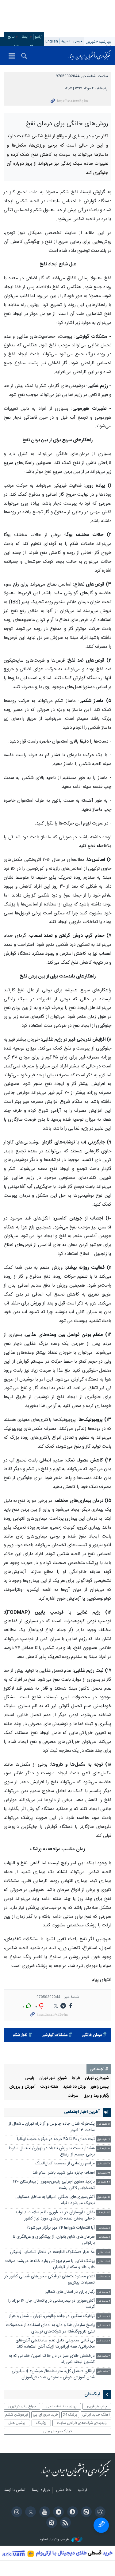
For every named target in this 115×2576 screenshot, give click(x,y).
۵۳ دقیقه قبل (103, 2285)
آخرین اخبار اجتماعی (82, 2184)
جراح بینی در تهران (22, 2478)
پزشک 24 (70, 2486)
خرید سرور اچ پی (46, 2486)
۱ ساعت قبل (104, 2300)
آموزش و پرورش (22, 2159)
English (52, 41)
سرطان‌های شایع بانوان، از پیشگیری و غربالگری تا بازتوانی (54, 2312)
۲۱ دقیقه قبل (104, 2220)
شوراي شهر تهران (53, 2150)
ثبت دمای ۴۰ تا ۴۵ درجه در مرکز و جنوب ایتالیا (56, 2211)
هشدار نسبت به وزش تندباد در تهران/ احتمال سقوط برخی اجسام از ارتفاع (52, 2223)
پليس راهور (100, 2159)
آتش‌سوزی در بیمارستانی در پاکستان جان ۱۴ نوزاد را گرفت (52, 2376)
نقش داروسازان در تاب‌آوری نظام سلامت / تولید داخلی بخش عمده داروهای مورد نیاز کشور (55, 2287)
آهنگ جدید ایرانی (96, 2486)
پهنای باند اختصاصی (61, 2478)
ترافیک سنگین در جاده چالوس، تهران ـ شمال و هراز (52, 2388)
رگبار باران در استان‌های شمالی (70, 2364)
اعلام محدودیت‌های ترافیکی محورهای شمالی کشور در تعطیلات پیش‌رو (50, 2351)
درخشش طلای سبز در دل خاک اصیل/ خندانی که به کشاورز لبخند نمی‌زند (52, 2431)
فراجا (76, 2150)
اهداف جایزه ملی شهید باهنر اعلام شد (64, 2245)
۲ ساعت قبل (104, 2364)
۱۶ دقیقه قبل (104, 2196)
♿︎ (101, 2525)
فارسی (78, 41)
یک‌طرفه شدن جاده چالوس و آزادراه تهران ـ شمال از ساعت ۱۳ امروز (52, 2199)
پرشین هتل (17, 2495)
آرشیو (39, 37)
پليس (30, 2150)
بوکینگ (41, 2495)
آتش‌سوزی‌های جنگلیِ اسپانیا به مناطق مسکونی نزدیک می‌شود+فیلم (55, 2272)
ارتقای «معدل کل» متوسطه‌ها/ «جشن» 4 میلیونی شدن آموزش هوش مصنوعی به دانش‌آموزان (53, 2446)
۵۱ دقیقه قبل (104, 2269)
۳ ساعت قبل (104, 2428)
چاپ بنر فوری (97, 2478)
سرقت (73, 2168)
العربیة (66, 41)
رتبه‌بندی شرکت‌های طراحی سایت (82, 2495)
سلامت (103, 76)
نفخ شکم (20, 2107)
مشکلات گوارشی (54, 2107)
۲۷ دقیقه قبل (103, 2236)
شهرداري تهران (97, 2150)
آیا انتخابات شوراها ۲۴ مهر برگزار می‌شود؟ (61, 2299)
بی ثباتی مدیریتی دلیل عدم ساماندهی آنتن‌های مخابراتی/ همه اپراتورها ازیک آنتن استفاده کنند (55, 2415)
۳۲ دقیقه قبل (103, 2245)
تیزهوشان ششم (17, 2486)
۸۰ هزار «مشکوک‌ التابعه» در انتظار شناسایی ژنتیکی (52, 2324)
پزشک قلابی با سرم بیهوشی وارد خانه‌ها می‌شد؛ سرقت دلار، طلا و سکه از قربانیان (50, 2336)
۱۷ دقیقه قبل (104, 2211)
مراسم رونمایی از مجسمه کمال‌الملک (65, 2235)
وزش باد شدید (75, 2159)
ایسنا (90, 55)
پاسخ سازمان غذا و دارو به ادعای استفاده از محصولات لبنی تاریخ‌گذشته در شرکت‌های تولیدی (50, 2400)
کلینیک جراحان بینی (58, 2503)
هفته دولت (49, 2159)
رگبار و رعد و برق (96, 2168)
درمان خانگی (92, 2107)
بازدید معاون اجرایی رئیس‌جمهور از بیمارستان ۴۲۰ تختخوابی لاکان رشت (54, 2257)
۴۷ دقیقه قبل (103, 2254)
